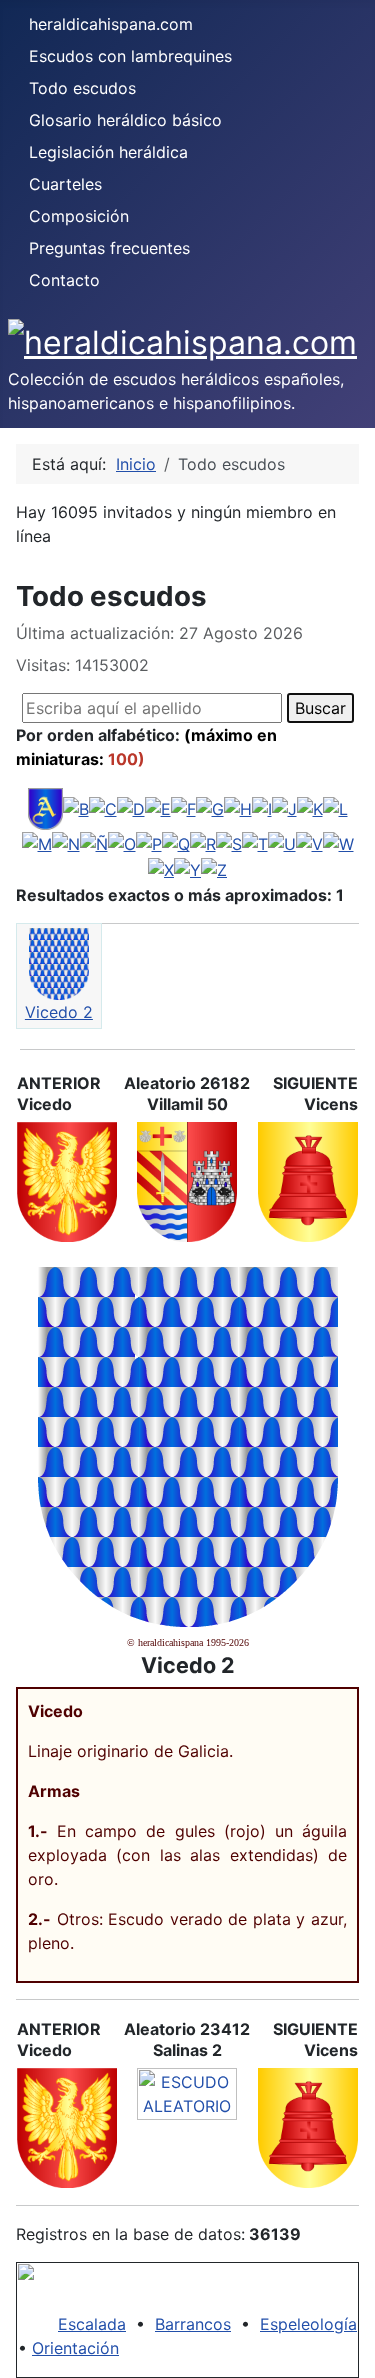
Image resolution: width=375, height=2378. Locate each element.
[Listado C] (103, 808)
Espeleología (308, 2324)
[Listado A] (45, 808)
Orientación (75, 2348)
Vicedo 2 (59, 1012)
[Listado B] (76, 808)
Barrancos (193, 2324)
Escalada (92, 2324)
